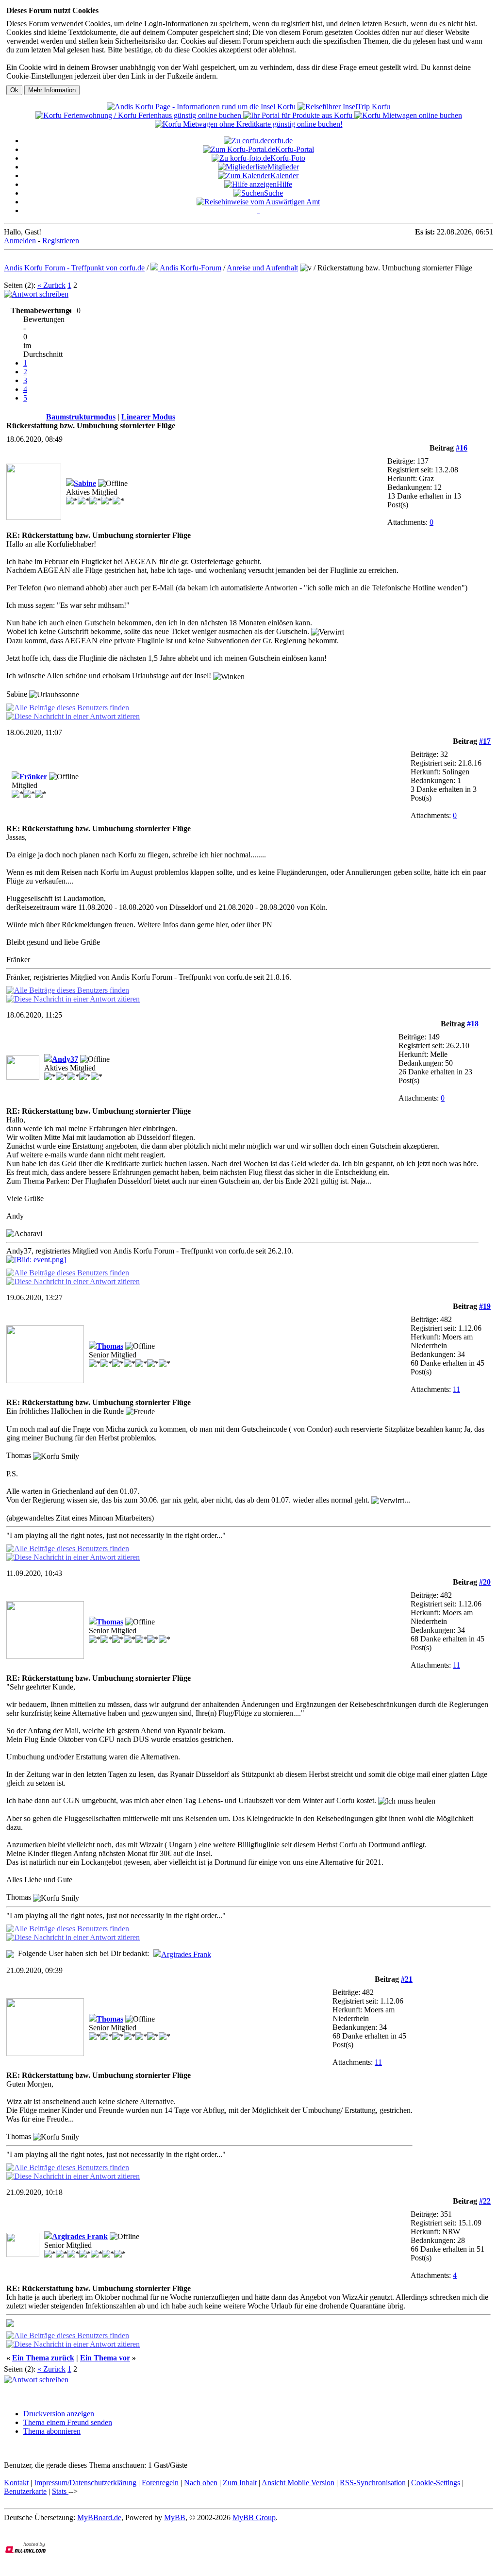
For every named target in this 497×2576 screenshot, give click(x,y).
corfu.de (280, 141)
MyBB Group (254, 2517)
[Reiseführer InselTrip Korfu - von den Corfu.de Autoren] (344, 107)
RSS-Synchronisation (373, 2483)
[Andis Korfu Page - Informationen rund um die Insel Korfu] (202, 107)
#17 (485, 741)
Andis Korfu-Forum (190, 268)
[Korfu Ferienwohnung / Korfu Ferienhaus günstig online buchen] (139, 115)
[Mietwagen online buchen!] (408, 115)
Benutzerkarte (25, 2491)
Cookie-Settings (436, 2483)
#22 (485, 2201)
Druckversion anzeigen (59, 2414)
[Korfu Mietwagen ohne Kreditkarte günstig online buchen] (249, 124)
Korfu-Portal (295, 149)
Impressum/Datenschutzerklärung (85, 2483)
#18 (473, 1024)
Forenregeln (160, 2483)
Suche (273, 193)
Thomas (110, 1346)
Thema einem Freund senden (68, 2422)
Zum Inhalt (240, 2483)
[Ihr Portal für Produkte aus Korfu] (299, 115)
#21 (407, 1979)
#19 (485, 1306)
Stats (60, 2491)
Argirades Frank (186, 1954)
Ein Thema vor (105, 2358)
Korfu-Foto (288, 158)
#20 (485, 1582)
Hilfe (284, 184)
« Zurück (51, 285)
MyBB (175, 2517)
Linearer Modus (148, 417)
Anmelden (20, 241)
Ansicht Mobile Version (298, 2483)
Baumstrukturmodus (81, 417)
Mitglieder (283, 167)
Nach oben (201, 2483)
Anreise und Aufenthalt (262, 268)
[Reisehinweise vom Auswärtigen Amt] (258, 202)
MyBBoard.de (99, 2517)
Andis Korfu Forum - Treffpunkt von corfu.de (74, 268)
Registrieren (61, 241)
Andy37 (65, 1059)
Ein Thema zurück (43, 2358)
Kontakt (16, 2483)
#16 (462, 448)
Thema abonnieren (52, 2431)
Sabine (85, 483)
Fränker (33, 777)
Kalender (284, 176)
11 (456, 1389)
